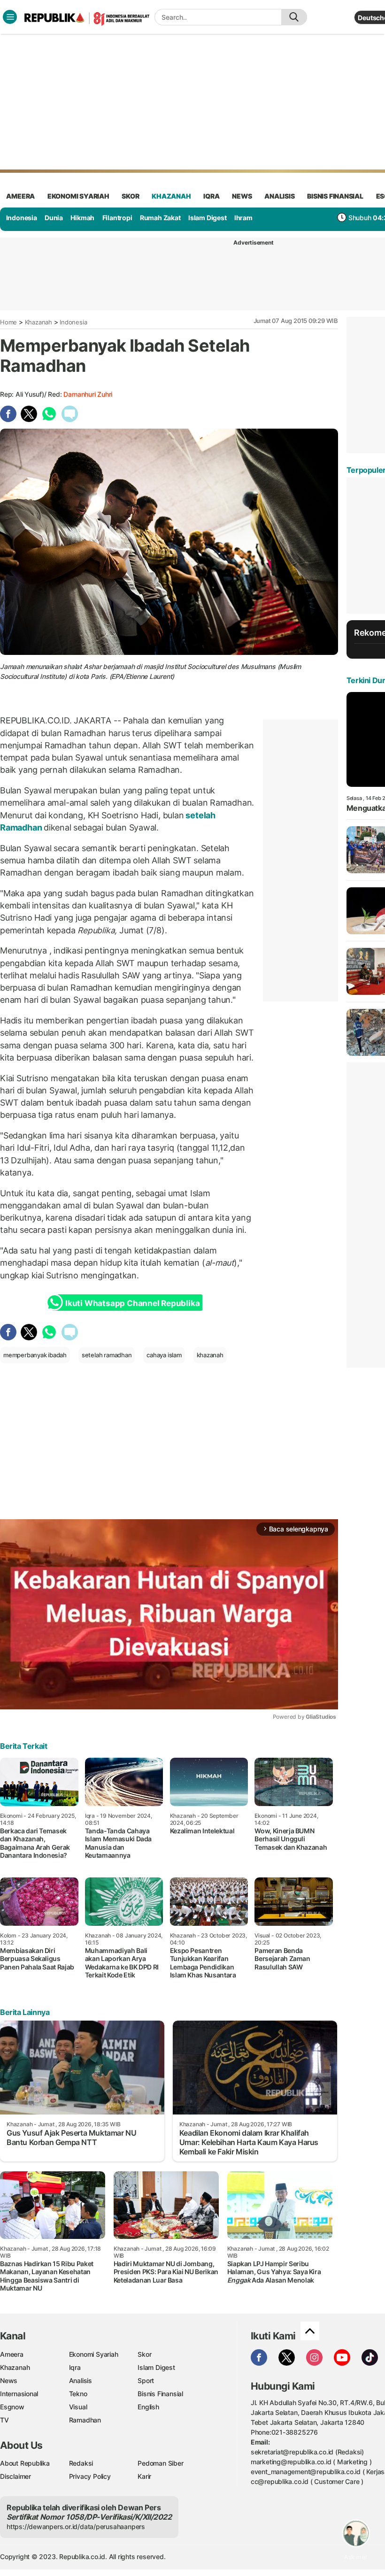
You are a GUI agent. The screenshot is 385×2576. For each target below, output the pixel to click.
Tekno (78, 2394)
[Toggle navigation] (10, 17)
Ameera (12, 2354)
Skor (144, 2354)
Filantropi (117, 218)
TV (4, 2420)
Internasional (19, 2394)
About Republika (25, 2463)
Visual (78, 2407)
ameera (20, 196)
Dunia (54, 218)
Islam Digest (207, 218)
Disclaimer (15, 2476)
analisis (279, 196)
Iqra (75, 2367)
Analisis (81, 2380)
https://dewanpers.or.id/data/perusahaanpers (76, 2526)
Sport (146, 2380)
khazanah (171, 196)
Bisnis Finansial (335, 196)
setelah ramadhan (107, 1355)
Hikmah (82, 218)
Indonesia (22, 218)
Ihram (243, 218)
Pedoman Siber (160, 2463)
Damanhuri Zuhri (88, 394)
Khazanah (38, 322)
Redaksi (81, 2463)
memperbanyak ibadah (35, 1355)
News (9, 2380)
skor (130, 196)
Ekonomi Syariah (78, 196)
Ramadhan (85, 2420)
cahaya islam (164, 1355)
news (242, 196)
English (148, 2407)
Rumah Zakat (160, 218)
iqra (211, 196)
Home (8, 322)
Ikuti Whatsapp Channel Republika (132, 1303)
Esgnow (12, 2407)
